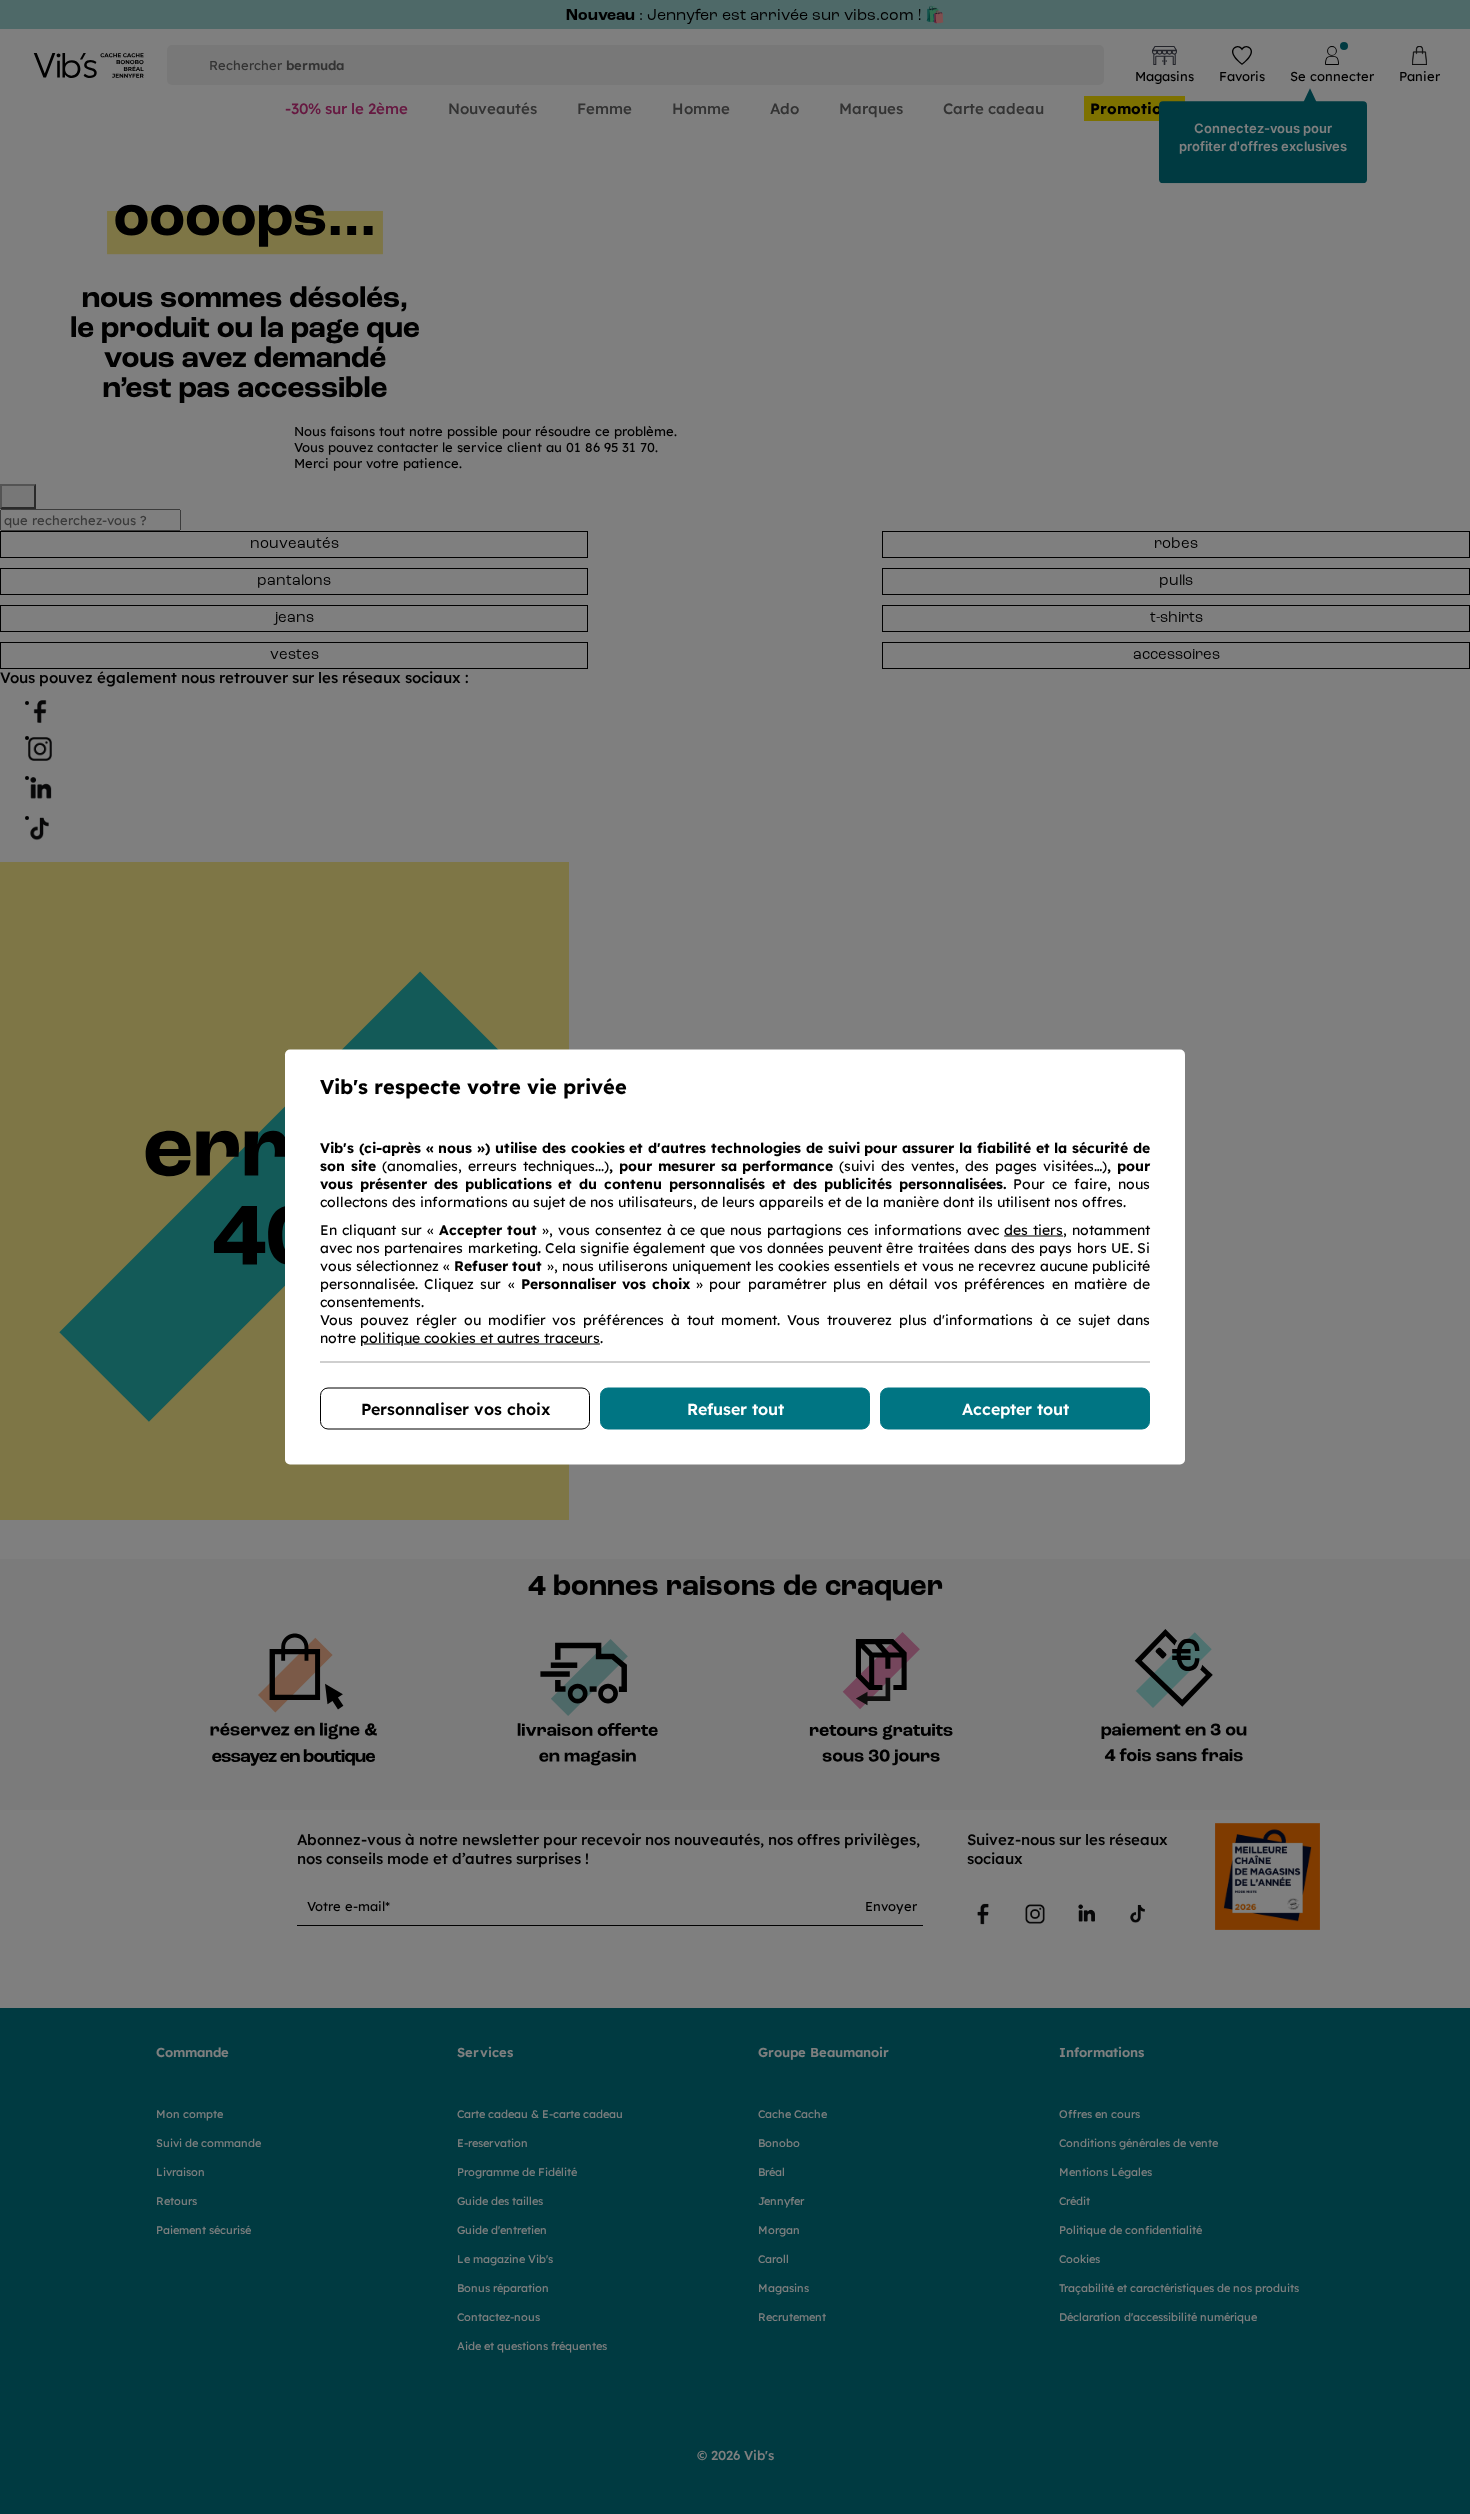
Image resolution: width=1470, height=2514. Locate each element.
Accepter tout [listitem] (1015, 1409)
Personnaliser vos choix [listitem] (455, 1409)
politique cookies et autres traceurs (480, 1338)
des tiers (1033, 1230)
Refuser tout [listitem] (735, 1409)
